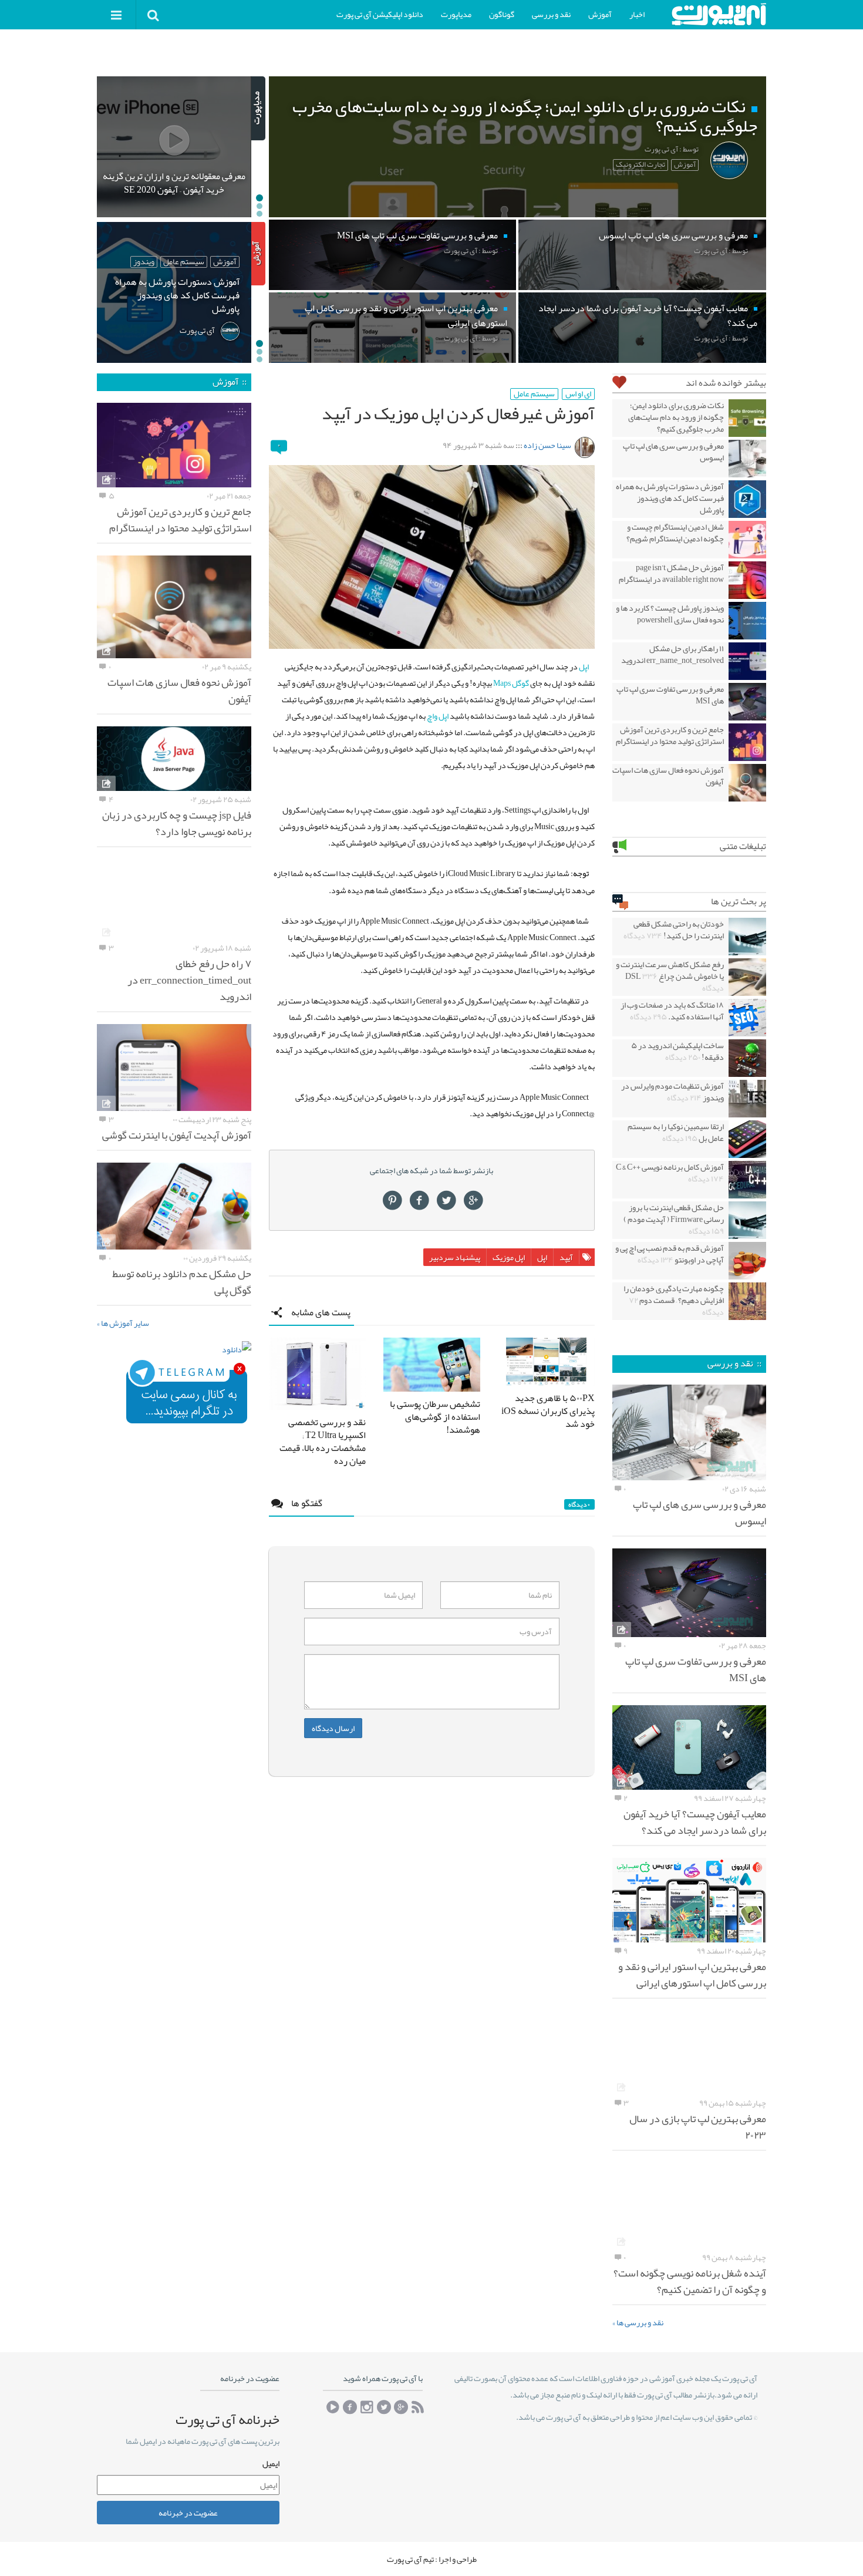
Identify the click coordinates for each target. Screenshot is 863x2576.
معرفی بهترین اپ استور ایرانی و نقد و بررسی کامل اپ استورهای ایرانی (692, 1975)
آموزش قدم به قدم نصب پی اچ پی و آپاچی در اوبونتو (670, 1254)
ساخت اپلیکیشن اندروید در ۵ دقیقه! (677, 1051)
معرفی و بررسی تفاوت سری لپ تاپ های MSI (670, 695)
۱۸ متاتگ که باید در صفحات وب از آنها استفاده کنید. (672, 1011)
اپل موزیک (509, 1257)
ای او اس (578, 394)
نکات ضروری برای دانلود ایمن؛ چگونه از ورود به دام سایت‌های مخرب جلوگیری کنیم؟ (676, 417)
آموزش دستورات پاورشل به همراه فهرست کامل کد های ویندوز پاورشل (670, 498)
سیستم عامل (534, 394)
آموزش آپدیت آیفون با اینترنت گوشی (177, 1135)
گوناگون (502, 14)
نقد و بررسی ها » (638, 2322)
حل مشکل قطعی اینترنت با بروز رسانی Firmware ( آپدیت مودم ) (674, 1219)
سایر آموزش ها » (123, 1323)
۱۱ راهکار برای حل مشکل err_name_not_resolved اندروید (672, 654)
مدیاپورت (456, 14)
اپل (584, 666)
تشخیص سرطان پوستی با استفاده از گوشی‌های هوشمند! (435, 1417)
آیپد (566, 1257)
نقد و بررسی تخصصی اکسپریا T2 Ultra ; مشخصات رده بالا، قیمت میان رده (323, 1442)
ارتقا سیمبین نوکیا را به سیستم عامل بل (676, 1132)
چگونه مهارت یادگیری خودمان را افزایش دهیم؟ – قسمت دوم (674, 1300)
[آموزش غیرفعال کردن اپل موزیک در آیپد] (432, 557)
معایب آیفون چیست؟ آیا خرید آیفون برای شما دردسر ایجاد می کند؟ (695, 1822)
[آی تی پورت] (719, 14)
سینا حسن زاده (547, 445)
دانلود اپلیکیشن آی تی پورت (380, 14)
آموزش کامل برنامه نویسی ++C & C (670, 1173)
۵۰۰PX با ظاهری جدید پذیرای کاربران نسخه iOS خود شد (548, 1411)
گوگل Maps (511, 683)
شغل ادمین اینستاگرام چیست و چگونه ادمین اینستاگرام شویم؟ (675, 533)
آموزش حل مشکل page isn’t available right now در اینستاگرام (671, 573)
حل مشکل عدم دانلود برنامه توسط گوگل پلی (182, 1282)
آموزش (600, 14)
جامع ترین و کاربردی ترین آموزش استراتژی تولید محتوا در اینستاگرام (670, 735)
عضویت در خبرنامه (188, 2512)
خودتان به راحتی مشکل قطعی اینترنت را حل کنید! (674, 930)
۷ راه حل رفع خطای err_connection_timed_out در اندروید (189, 980)
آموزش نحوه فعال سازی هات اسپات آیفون (668, 776)
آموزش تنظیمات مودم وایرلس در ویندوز (672, 1092)
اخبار (637, 14)
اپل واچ (438, 716)
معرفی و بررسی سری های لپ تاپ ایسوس (673, 452)
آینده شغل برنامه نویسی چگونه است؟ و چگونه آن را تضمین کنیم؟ (690, 2281)
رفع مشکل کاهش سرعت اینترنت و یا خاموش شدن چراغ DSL (670, 976)
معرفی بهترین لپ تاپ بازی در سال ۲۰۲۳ (698, 2127)
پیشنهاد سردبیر (455, 1257)
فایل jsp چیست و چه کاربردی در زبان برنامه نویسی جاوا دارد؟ (177, 823)
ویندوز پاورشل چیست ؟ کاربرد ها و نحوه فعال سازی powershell (670, 614)
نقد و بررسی (551, 14)
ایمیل (271, 2463)
